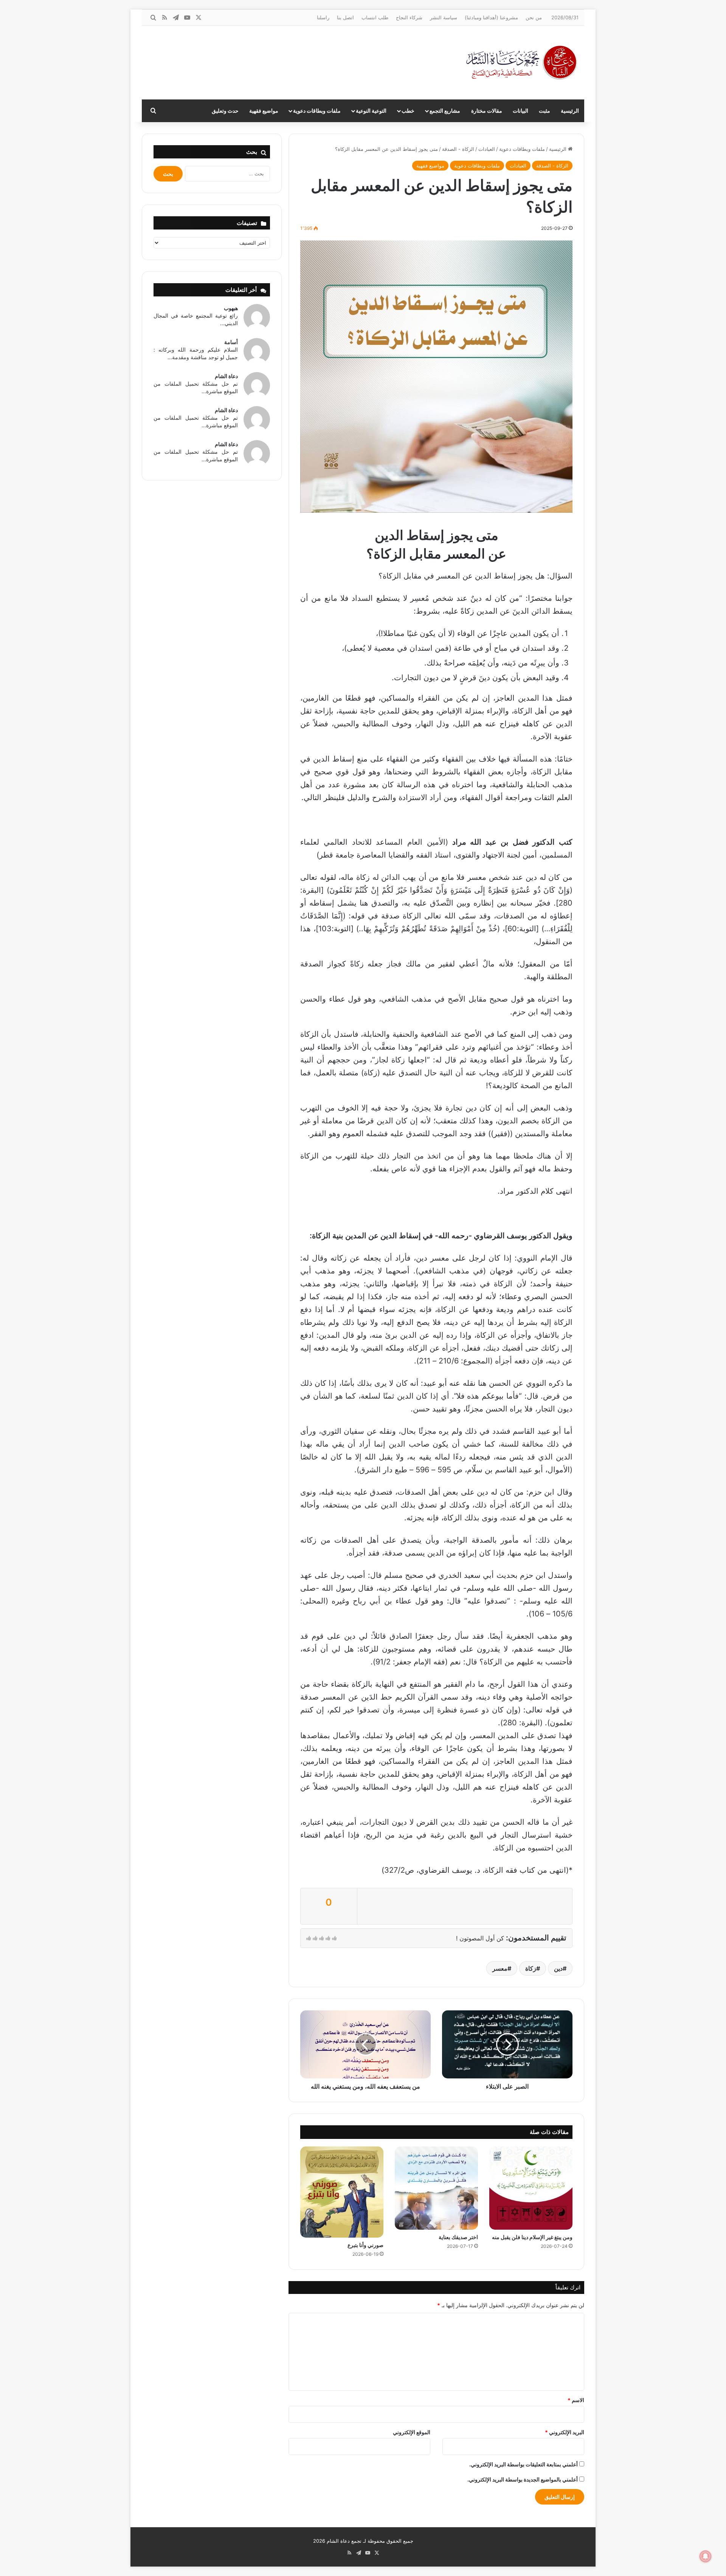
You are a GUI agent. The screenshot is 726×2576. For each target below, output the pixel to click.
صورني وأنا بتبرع (365, 2245)
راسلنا (323, 17)
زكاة (531, 1968)
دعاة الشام (226, 376)
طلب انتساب (375, 17)
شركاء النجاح (409, 17)
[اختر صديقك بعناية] (436, 2188)
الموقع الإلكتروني (412, 2432)
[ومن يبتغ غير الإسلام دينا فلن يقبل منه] (531, 2188)
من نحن (534, 17)
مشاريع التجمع (445, 111)
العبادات (487, 149)
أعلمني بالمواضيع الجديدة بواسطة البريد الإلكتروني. (523, 2479)
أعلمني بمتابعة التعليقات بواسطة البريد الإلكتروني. (524, 2464)
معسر (500, 1968)
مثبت (544, 111)
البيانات (520, 111)
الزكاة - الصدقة (458, 149)
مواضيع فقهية (264, 111)
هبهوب (231, 308)
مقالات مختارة (487, 111)
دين (558, 1968)
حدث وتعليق (225, 111)
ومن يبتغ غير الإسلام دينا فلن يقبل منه (532, 2237)
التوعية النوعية (371, 111)
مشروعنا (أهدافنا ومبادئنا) (491, 17)
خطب (408, 111)
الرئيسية (570, 111)
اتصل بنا (345, 17)
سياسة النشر (444, 17)
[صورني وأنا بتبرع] (342, 2192)
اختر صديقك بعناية (458, 2237)
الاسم (576, 2400)
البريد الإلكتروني (565, 2432)
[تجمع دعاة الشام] (522, 63)
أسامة (231, 342)
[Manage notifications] (706, 2556)
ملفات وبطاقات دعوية (317, 111)
